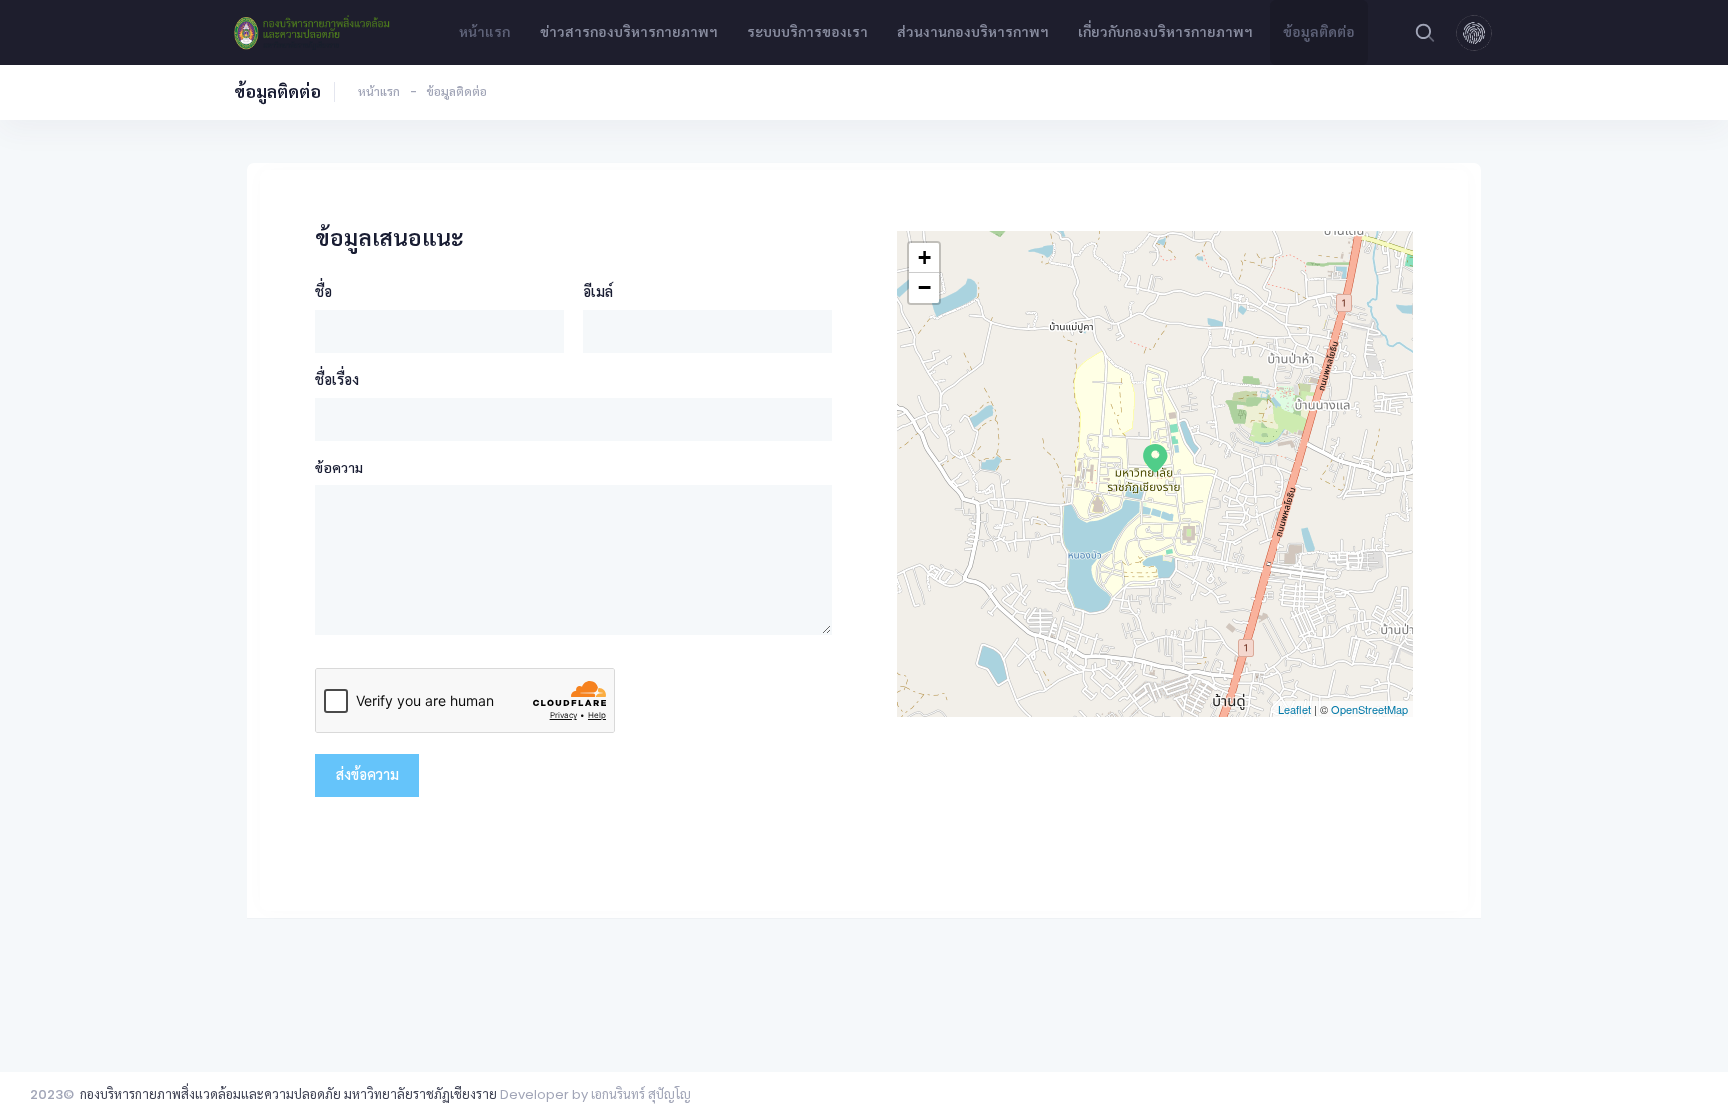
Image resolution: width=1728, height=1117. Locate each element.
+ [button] (924, 257)
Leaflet (1294, 709)
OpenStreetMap (1369, 709)
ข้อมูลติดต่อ (1319, 32)
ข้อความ (339, 468)
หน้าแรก (484, 32)
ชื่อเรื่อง (337, 379)
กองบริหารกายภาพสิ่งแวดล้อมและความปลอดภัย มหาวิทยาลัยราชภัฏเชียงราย (288, 1094)
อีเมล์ (598, 291)
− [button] (924, 287)
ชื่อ (323, 291)
